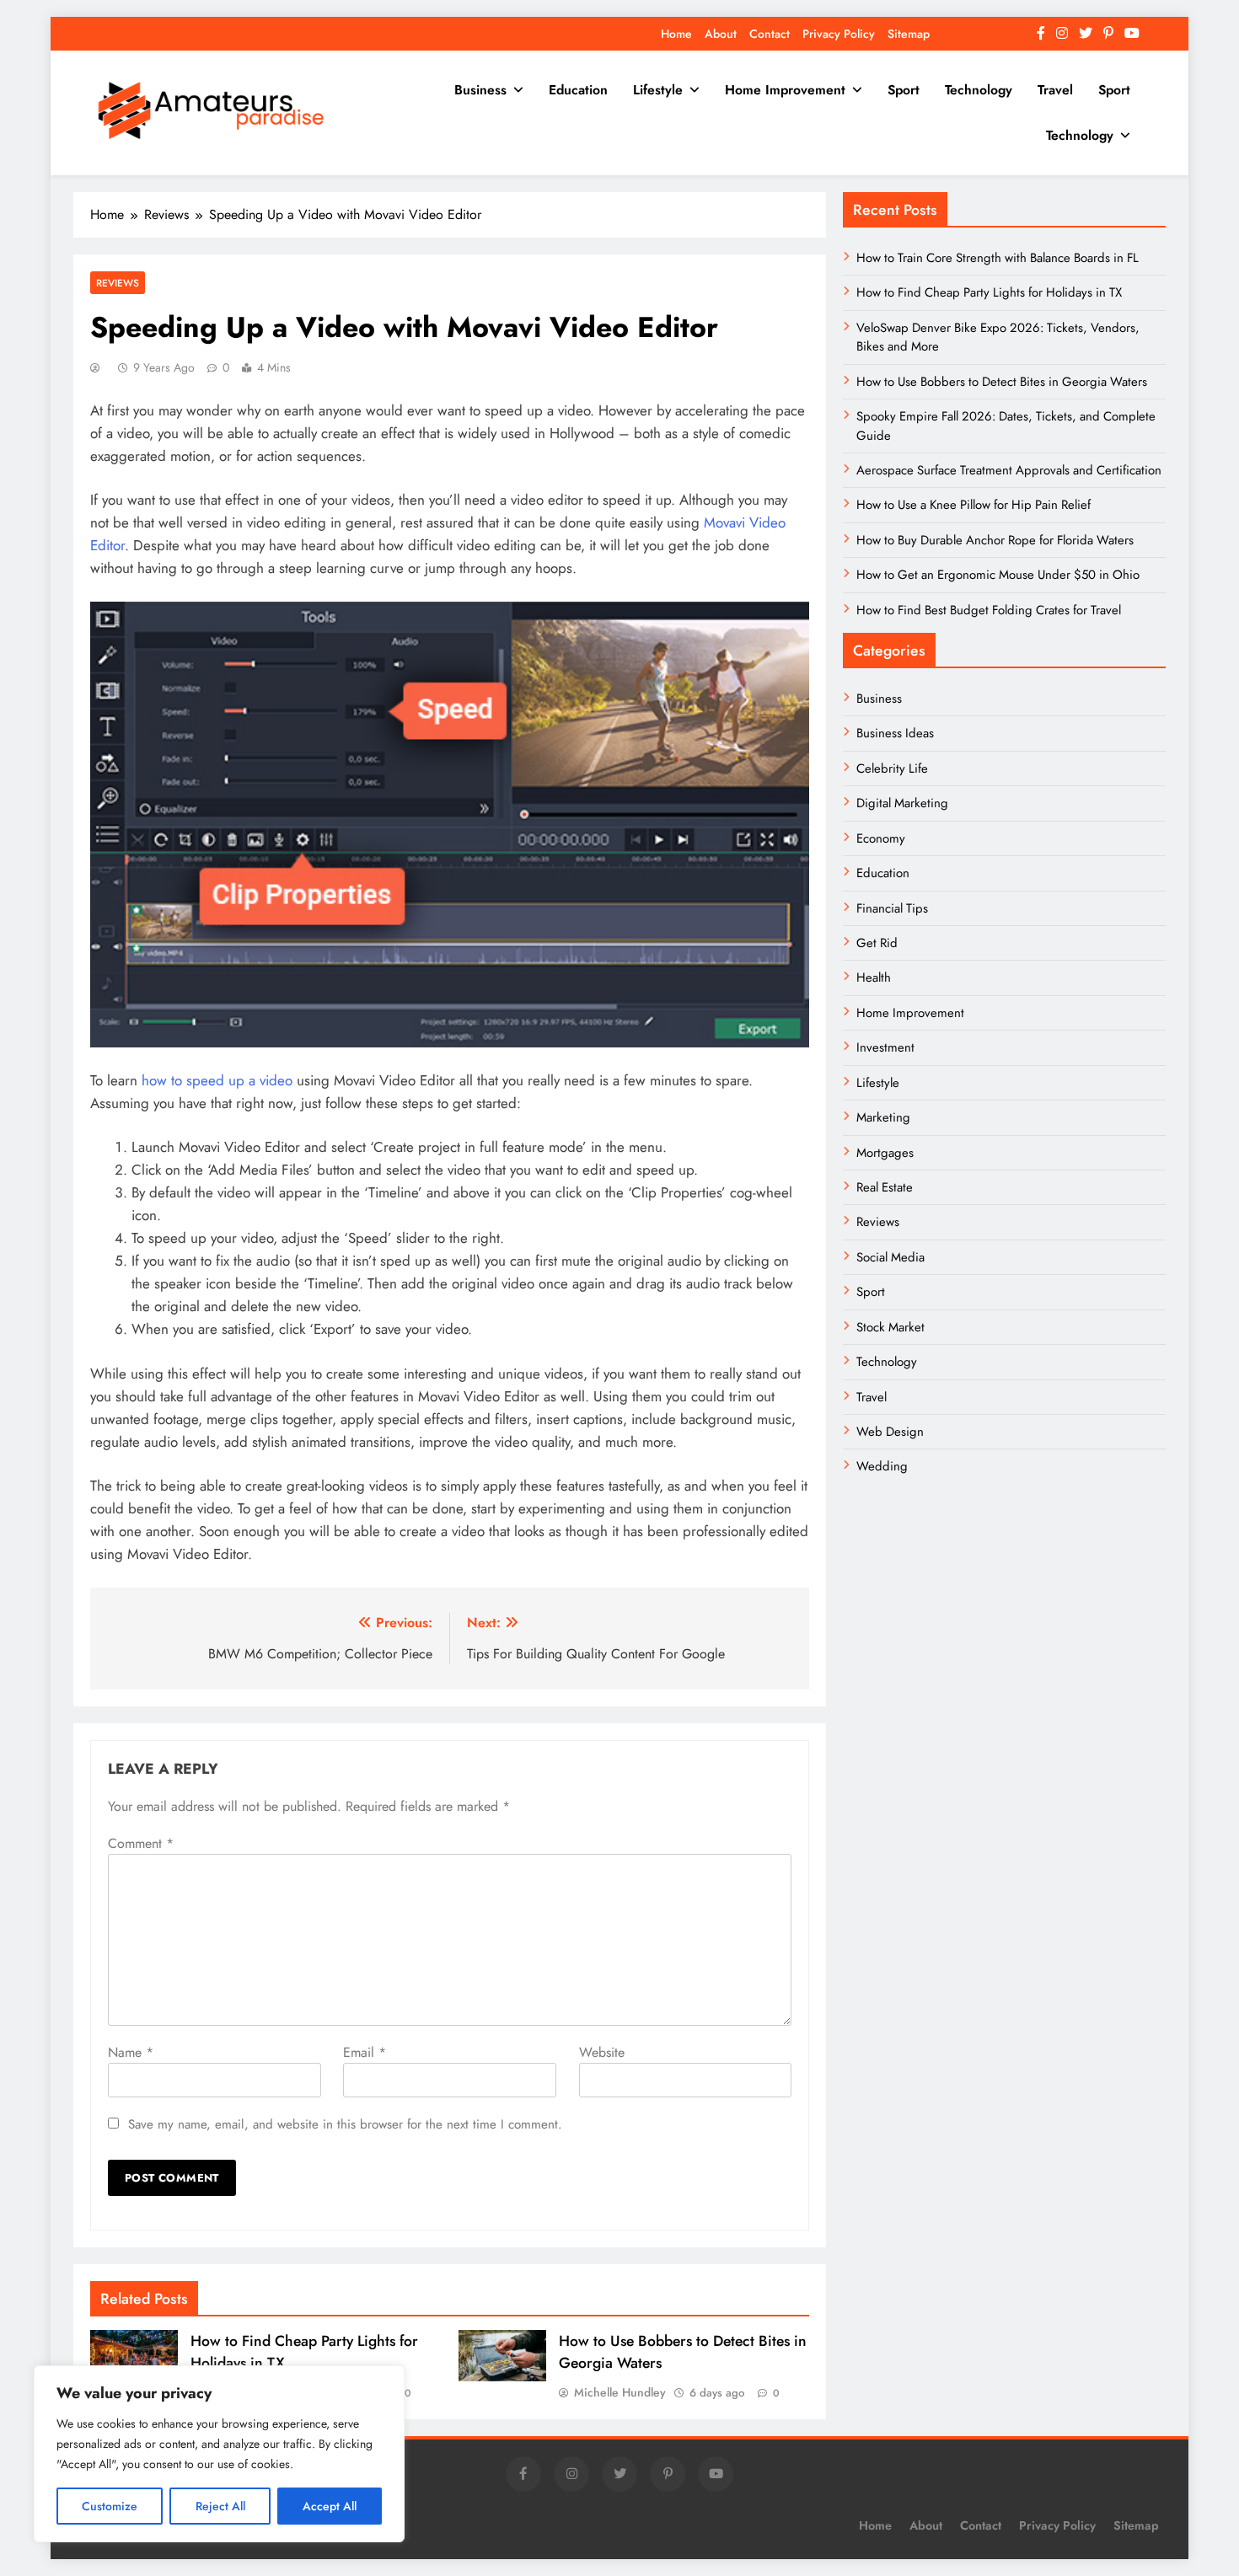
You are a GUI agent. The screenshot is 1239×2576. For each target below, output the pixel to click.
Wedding (882, 1466)
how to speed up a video (217, 1080)
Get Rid (877, 943)
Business (480, 90)
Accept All (330, 2506)
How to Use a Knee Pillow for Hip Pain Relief (973, 505)
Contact (770, 34)
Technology (979, 90)
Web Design (890, 1432)
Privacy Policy (839, 34)
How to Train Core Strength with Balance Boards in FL (998, 258)
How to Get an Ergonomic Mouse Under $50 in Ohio (998, 575)
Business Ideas (895, 733)
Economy (881, 838)
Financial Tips (892, 908)
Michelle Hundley (620, 2392)
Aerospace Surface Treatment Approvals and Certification (1009, 470)
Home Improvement (785, 90)
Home (676, 34)
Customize (110, 2506)
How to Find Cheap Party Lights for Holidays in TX (989, 292)
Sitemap (909, 34)
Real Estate (885, 1187)
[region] (219, 2454)
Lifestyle (658, 90)
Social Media (890, 1257)
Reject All (220, 2506)
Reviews (118, 283)
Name (131, 2052)
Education (578, 90)
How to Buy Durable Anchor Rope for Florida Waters (995, 540)
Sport (904, 90)
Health (874, 977)
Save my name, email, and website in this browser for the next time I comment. (345, 2124)
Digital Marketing (904, 803)
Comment (141, 1843)
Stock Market (890, 1327)
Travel (1055, 90)
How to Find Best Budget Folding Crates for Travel (989, 610)
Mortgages (885, 1153)
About (721, 34)
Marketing (883, 1117)
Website (602, 2052)
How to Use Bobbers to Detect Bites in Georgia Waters (1002, 382)
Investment (885, 1047)
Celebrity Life (892, 769)
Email (365, 2052)
